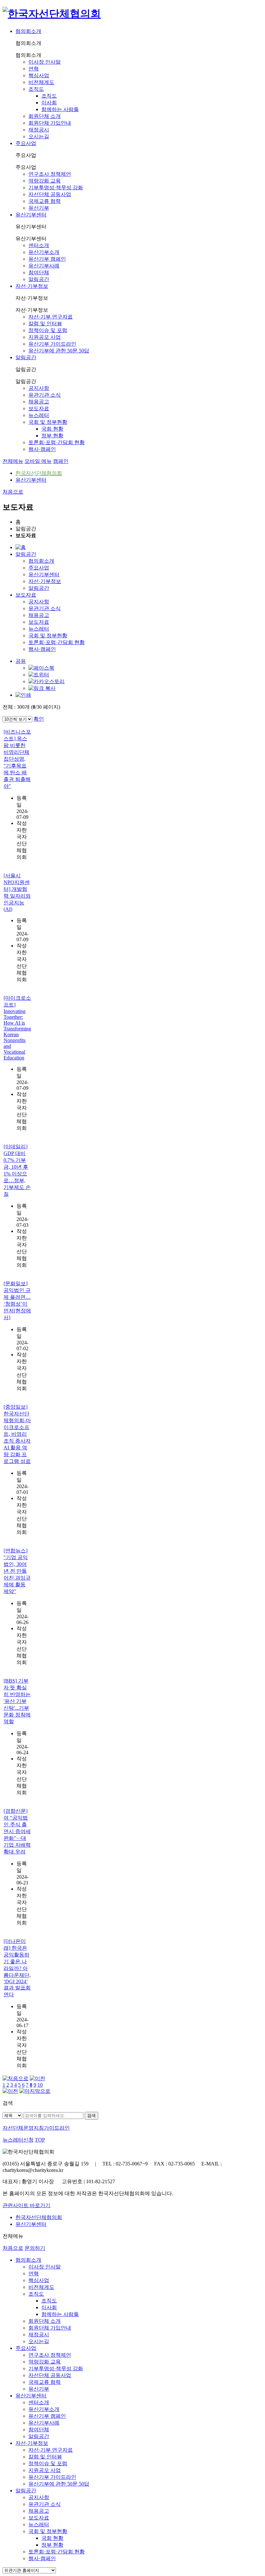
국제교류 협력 (45, 201)
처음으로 (13, 492)
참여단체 (39, 272)
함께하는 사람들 (60, 109)
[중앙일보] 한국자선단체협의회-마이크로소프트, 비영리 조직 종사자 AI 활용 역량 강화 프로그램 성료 (17, 1434)
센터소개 (39, 245)
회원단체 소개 (45, 116)
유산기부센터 (31, 215)
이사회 (49, 103)
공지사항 (39, 388)
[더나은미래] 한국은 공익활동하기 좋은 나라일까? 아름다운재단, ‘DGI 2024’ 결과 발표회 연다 (17, 1968)
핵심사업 (39, 75)
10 (40, 2085)
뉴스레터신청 (18, 2140)
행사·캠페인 (42, 449)
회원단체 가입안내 (50, 123)
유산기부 (39, 208)
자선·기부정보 (32, 286)
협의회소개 (28, 31)
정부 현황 (52, 436)
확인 (39, 719)
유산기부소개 (44, 252)
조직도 (36, 89)
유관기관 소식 (45, 395)
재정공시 (39, 130)
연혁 (34, 69)
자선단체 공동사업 (50, 194)
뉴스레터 (39, 415)
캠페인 (61, 461)
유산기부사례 (44, 266)
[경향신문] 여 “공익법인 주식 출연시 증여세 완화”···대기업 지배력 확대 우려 (17, 1831)
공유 (21, 661)
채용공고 (39, 402)
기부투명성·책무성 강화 (56, 188)
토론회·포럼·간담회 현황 (57, 442)
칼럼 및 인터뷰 (45, 323)
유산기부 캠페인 (47, 259)
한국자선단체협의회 (39, 2217)
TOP (40, 2140)
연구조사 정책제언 (50, 174)
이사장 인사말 (45, 62)
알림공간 (39, 279)
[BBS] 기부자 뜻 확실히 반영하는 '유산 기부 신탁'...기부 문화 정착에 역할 (17, 1701)
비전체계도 (41, 82)
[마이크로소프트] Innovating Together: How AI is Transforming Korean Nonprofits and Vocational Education (17, 1028)
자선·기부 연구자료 (51, 317)
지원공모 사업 (45, 337)
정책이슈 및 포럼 (48, 330)
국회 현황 (52, 429)
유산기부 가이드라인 (52, 344)
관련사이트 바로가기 (26, 2205)
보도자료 (39, 408)
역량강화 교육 (45, 181)
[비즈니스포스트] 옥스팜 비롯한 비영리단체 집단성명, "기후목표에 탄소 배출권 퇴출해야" (17, 759)
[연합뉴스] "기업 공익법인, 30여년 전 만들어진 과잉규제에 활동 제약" (17, 1571)
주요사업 (26, 143)
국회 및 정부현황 (48, 422)
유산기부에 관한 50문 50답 (59, 351)
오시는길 (39, 136)
